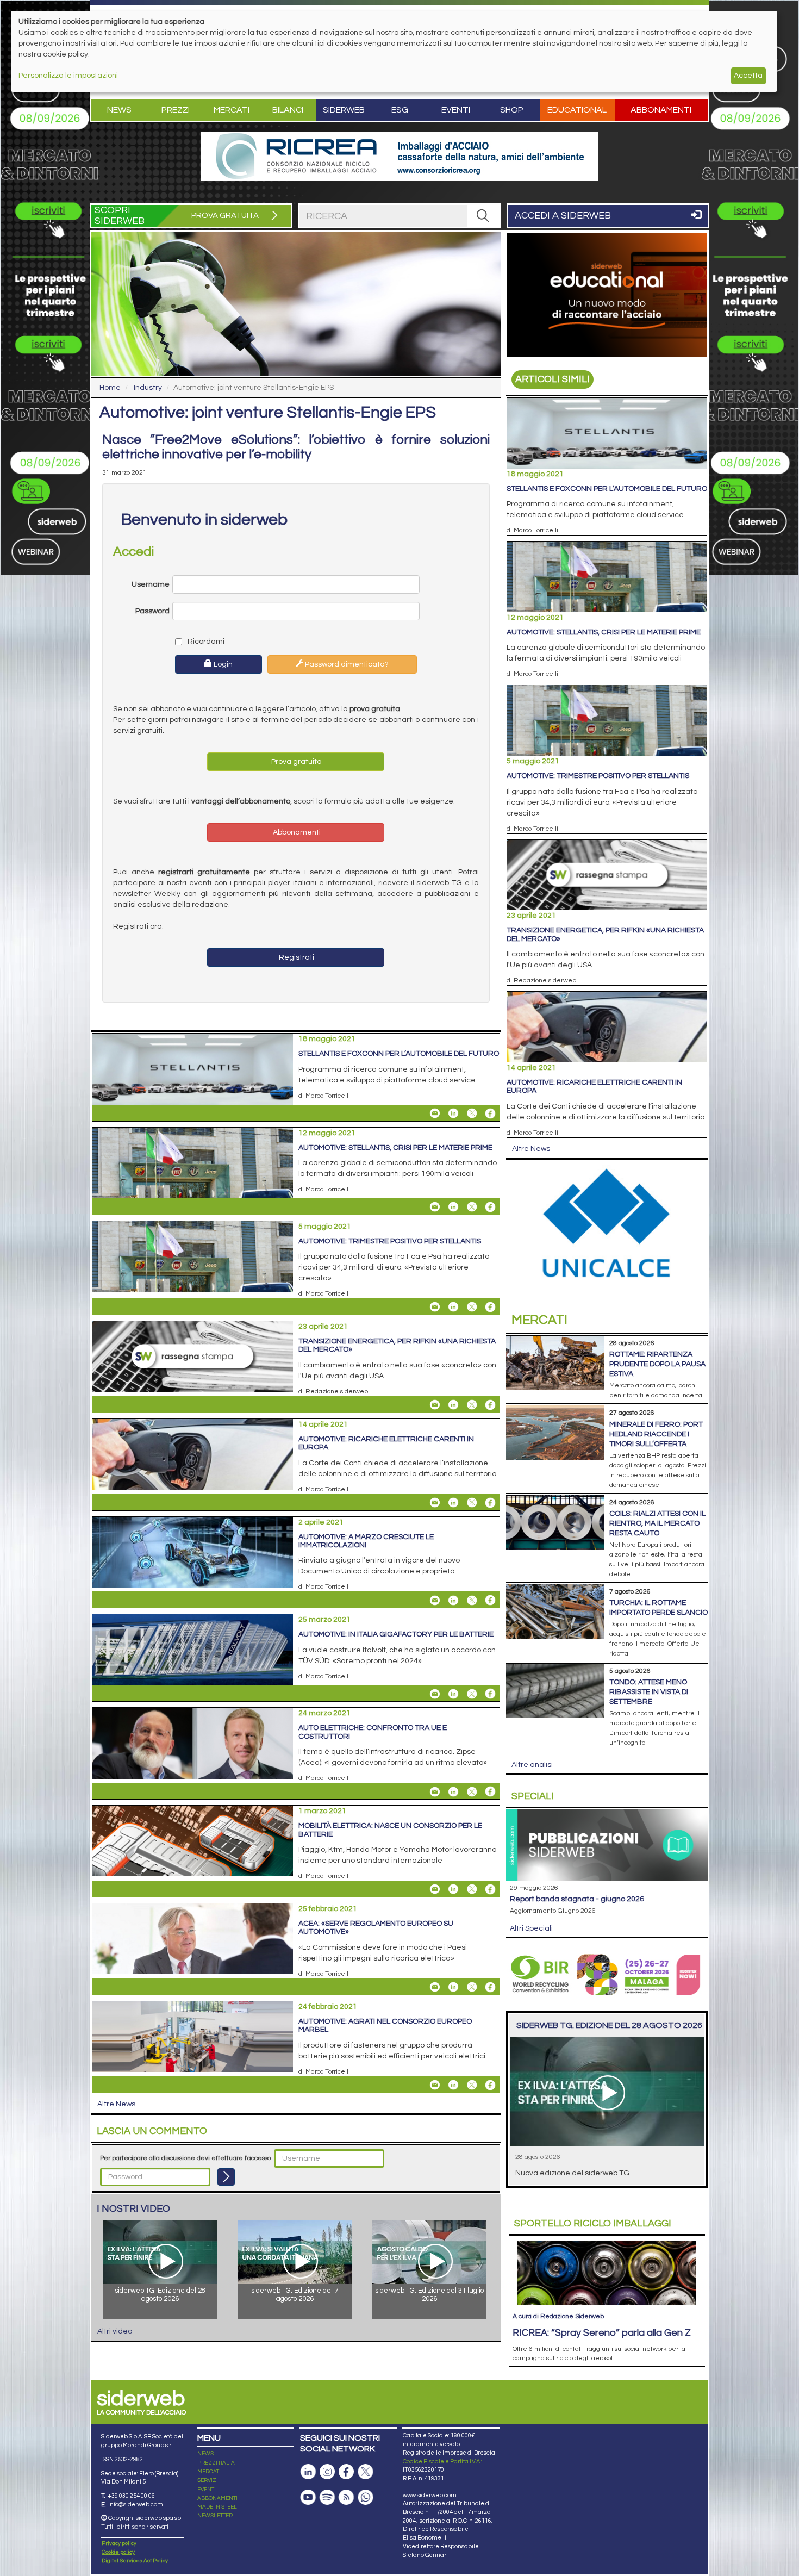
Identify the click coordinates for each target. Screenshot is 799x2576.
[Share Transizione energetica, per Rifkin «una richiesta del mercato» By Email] (435, 1405)
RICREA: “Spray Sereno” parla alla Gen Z (602, 2333)
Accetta (748, 76)
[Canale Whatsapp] (365, 2497)
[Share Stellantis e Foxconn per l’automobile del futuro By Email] (435, 1113)
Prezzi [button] (176, 110)
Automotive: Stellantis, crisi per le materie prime (395, 1148)
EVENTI (207, 2490)
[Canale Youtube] (308, 2497)
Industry (148, 388)
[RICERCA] (483, 216)
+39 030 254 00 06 (131, 2496)
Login (222, 664)
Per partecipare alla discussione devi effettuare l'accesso (185, 2158)
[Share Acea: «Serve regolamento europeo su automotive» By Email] (435, 1987)
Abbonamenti (661, 110)
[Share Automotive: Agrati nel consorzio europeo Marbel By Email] (435, 2085)
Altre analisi (532, 1765)
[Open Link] (399, 156)
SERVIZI (208, 2480)
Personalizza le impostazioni (68, 76)
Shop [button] (512, 110)
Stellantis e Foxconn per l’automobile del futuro (399, 1054)
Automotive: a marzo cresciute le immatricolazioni (366, 1541)
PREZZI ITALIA (216, 2463)
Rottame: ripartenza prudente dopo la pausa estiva (657, 1364)
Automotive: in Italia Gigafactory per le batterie (396, 1634)
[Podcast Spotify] (327, 2497)
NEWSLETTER (215, 2516)
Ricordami (205, 642)
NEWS (205, 2454)
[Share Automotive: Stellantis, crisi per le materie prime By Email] (435, 1207)
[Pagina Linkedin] (308, 2472)
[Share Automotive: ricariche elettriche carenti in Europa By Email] (435, 1503)
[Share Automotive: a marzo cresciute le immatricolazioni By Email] (435, 1600)
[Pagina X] (365, 2472)
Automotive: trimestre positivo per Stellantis (390, 1241)
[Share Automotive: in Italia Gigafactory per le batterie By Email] (435, 1694)
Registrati (296, 957)
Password (152, 611)
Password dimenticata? (346, 664)
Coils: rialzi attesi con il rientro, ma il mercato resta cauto (657, 1523)
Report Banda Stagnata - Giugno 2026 (577, 1899)
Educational (577, 110)
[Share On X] (472, 1113)
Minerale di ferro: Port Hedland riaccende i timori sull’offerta (656, 1434)
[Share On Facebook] (490, 1113)
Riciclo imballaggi (593, 2223)
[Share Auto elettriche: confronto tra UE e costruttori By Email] (435, 1791)
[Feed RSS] (346, 2497)
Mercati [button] (232, 110)
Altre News (116, 2104)
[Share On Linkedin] (453, 1113)
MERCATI (209, 2472)
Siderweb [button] (344, 110)
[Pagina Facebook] (346, 2472)
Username (151, 584)
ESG (400, 110)
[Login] (226, 2177)
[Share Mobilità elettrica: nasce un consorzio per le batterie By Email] (435, 1889)
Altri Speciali (531, 1928)
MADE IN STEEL (217, 2507)
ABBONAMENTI (217, 2498)
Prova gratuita (296, 762)
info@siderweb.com (136, 2505)
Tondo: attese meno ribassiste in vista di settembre (649, 1692)
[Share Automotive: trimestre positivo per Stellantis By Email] (435, 1307)
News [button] (119, 110)
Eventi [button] (456, 110)
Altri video (115, 2331)
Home (110, 388)
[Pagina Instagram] (327, 2472)
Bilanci (288, 110)
